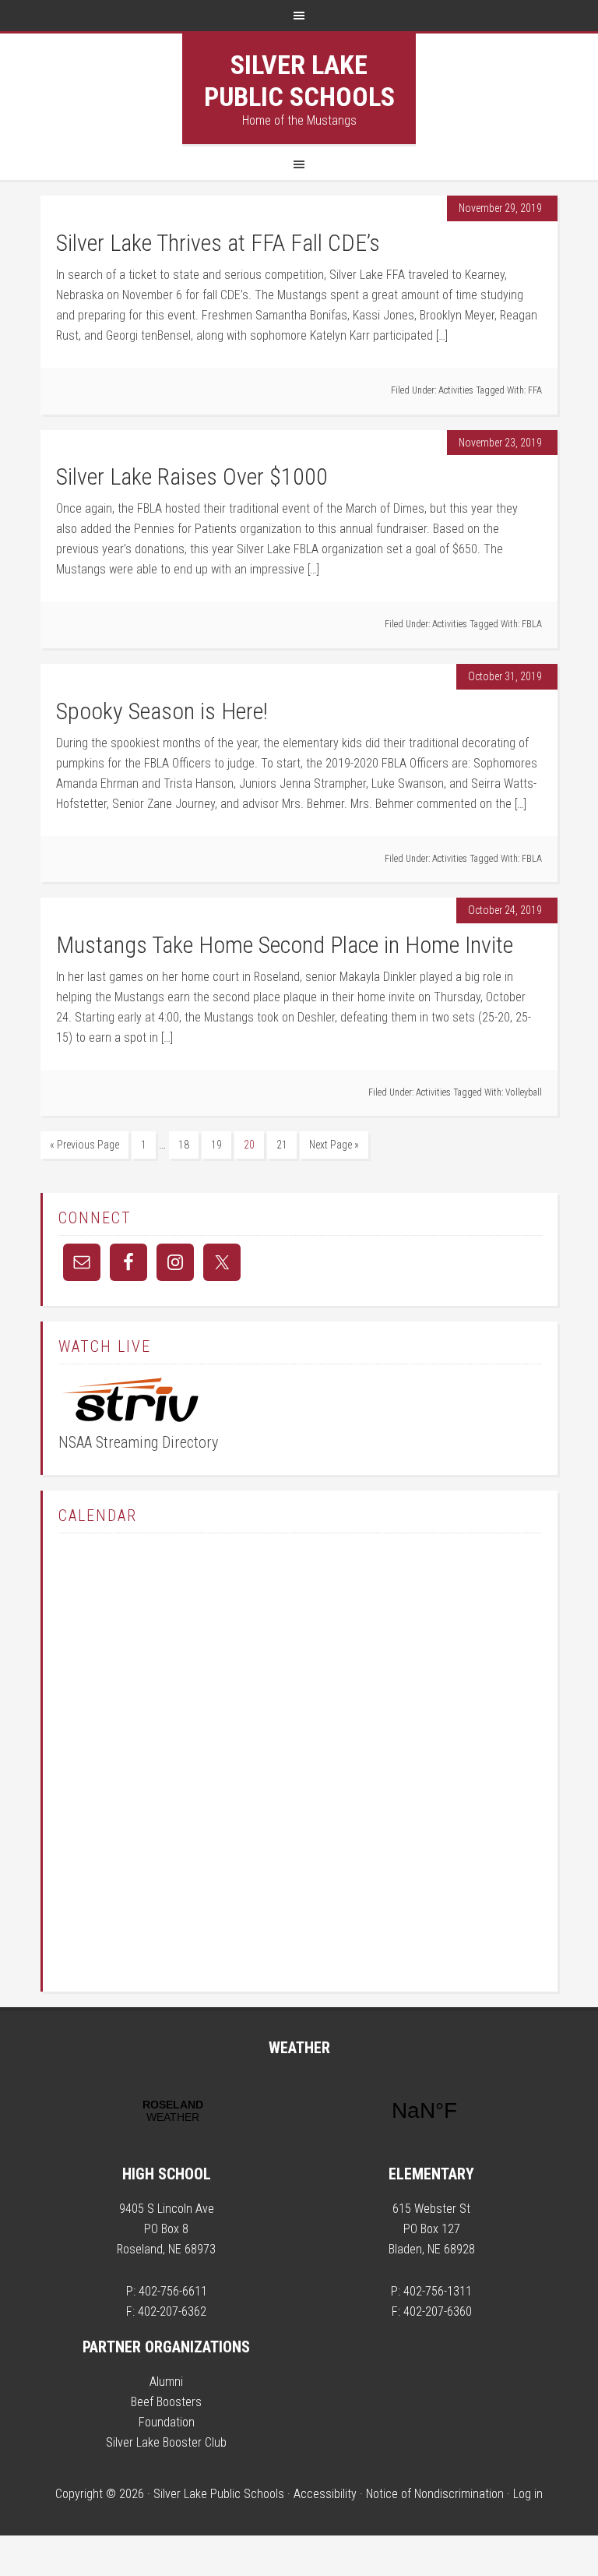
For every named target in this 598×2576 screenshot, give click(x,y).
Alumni (166, 2382)
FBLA (532, 624)
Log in (528, 2494)
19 (216, 1145)
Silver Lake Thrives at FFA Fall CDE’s (218, 243)
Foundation (167, 2422)
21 (282, 1145)
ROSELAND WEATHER (299, 2111)
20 (249, 1145)
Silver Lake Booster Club (166, 2442)
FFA (535, 390)
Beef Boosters (166, 2402)
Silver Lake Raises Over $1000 (192, 476)
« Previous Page (84, 1145)
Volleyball (524, 1092)
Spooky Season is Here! (162, 711)
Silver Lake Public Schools (299, 81)
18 (184, 1145)
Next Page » (334, 1145)
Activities (456, 390)
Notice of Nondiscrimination (435, 2494)
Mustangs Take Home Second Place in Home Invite (285, 945)
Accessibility (325, 2494)
